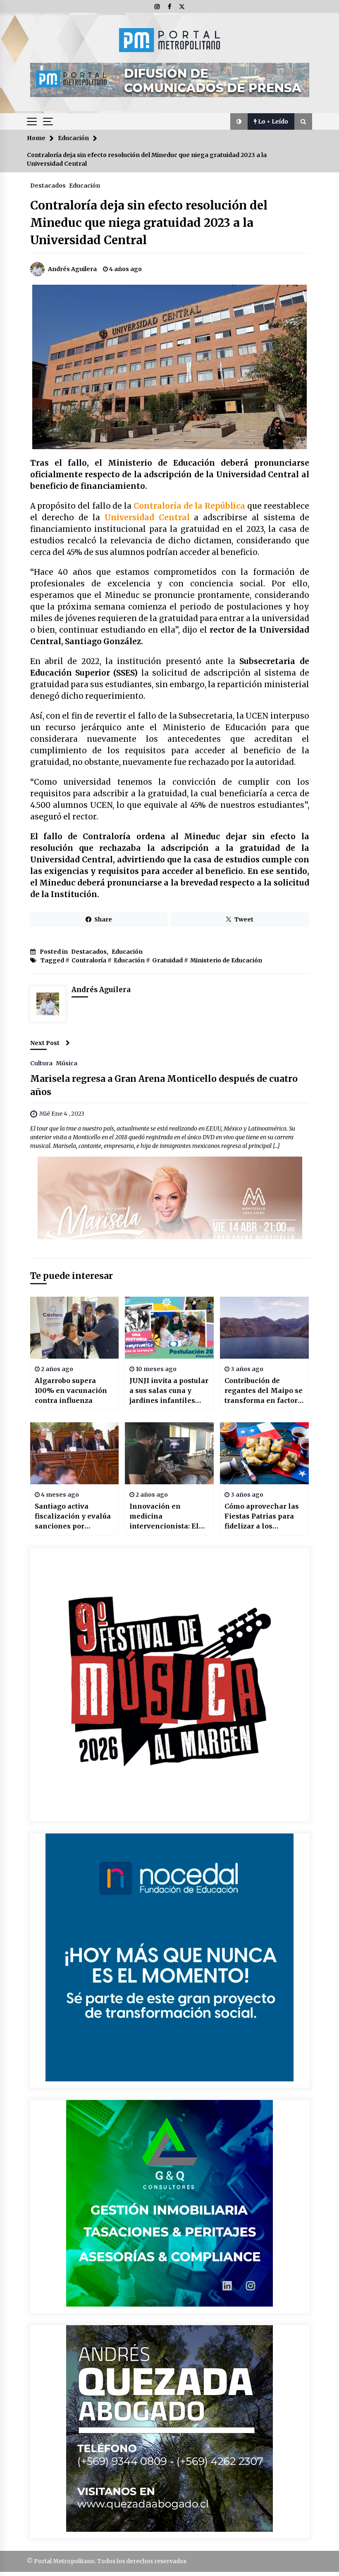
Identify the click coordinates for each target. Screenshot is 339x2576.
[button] (239, 121)
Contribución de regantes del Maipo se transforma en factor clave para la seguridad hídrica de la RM (264, 1391)
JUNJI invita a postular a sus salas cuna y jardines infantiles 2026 (169, 1391)
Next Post (45, 1043)
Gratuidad (167, 960)
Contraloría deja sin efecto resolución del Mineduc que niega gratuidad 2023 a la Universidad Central (149, 223)
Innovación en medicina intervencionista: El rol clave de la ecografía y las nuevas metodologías (169, 1517)
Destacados (48, 185)
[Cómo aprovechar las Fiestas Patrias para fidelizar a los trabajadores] (264, 1453)
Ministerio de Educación (226, 960)
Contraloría (89, 960)
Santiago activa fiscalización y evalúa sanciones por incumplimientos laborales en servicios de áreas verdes (74, 1517)
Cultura (41, 1063)
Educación (85, 185)
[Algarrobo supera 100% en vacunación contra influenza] (75, 1328)
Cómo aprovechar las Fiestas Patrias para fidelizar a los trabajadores (262, 1517)
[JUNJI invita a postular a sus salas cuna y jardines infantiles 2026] (169, 1328)
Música (67, 1063)
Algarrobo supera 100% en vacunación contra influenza (71, 1390)
